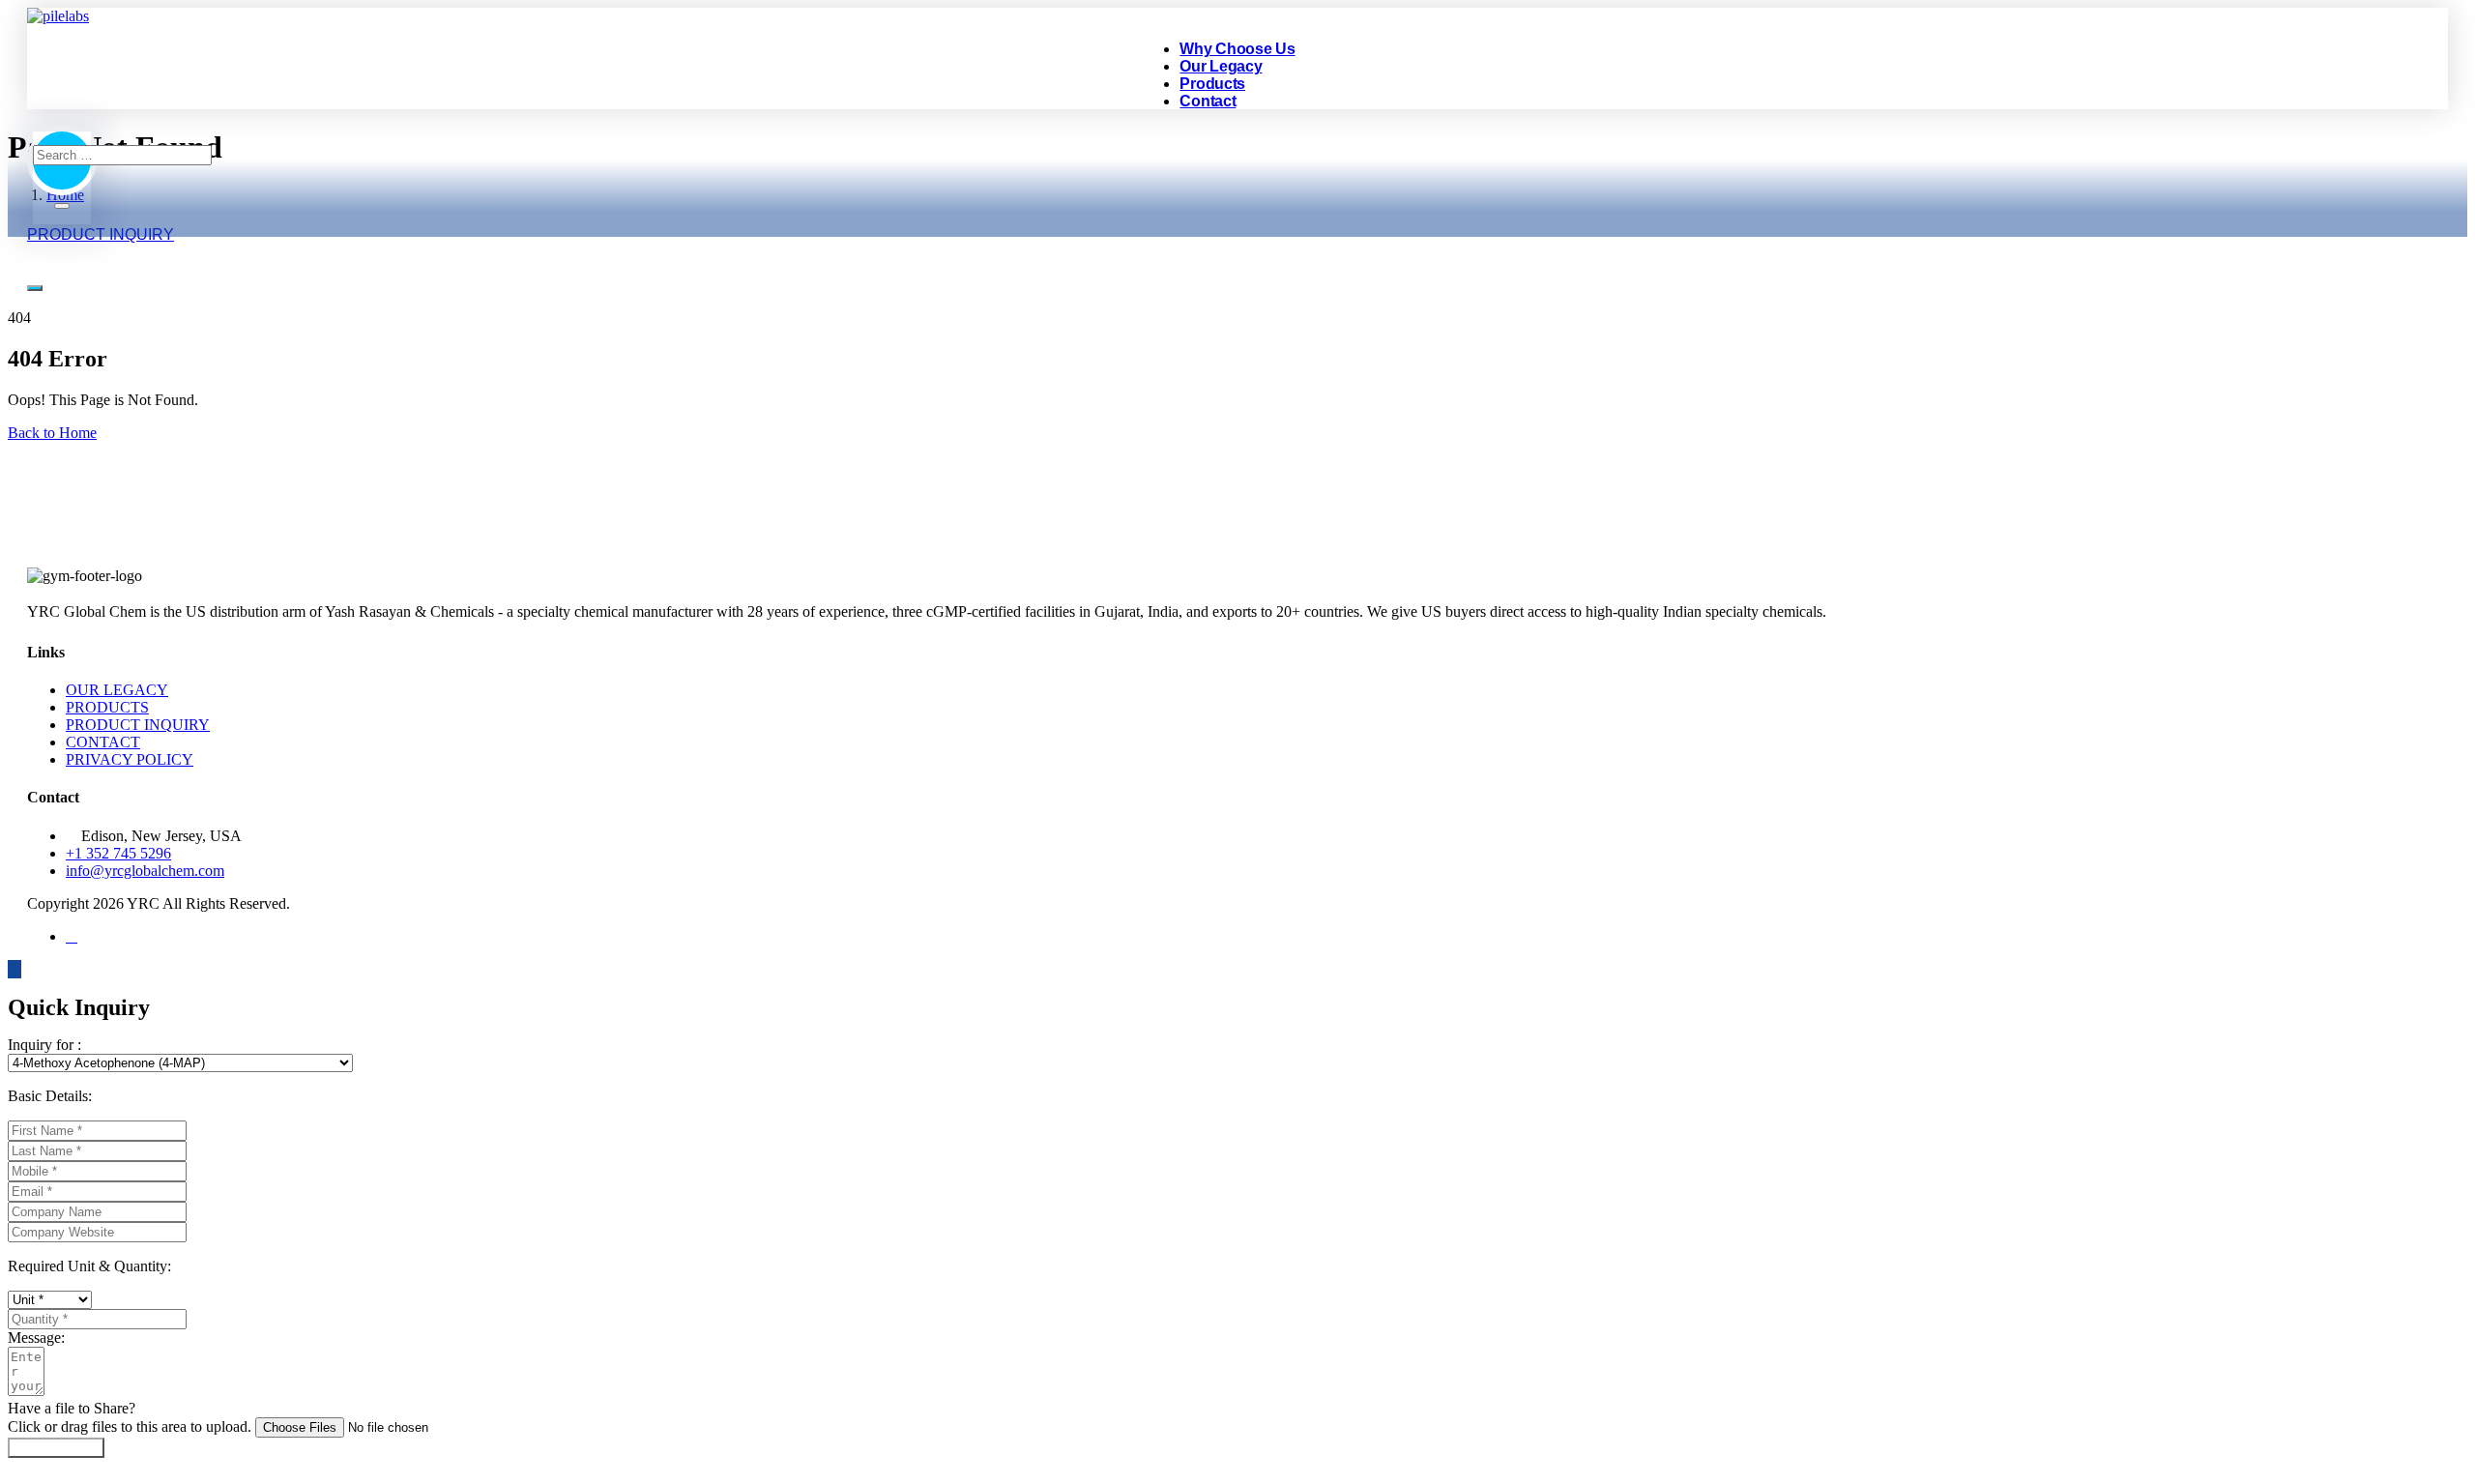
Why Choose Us (1237, 49)
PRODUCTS (107, 707)
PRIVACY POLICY (130, 759)
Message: (36, 1338)
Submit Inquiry (56, 1448)
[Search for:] (122, 154)
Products (1212, 84)
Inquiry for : (44, 1045)
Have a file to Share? (72, 1408)
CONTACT (103, 742)
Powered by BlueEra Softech (1038, 903)
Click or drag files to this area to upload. (130, 1426)
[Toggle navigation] (35, 288)
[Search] (62, 206)
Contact (1208, 101)
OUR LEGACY (117, 690)
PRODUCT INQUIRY (138, 725)
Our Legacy (1221, 66)
